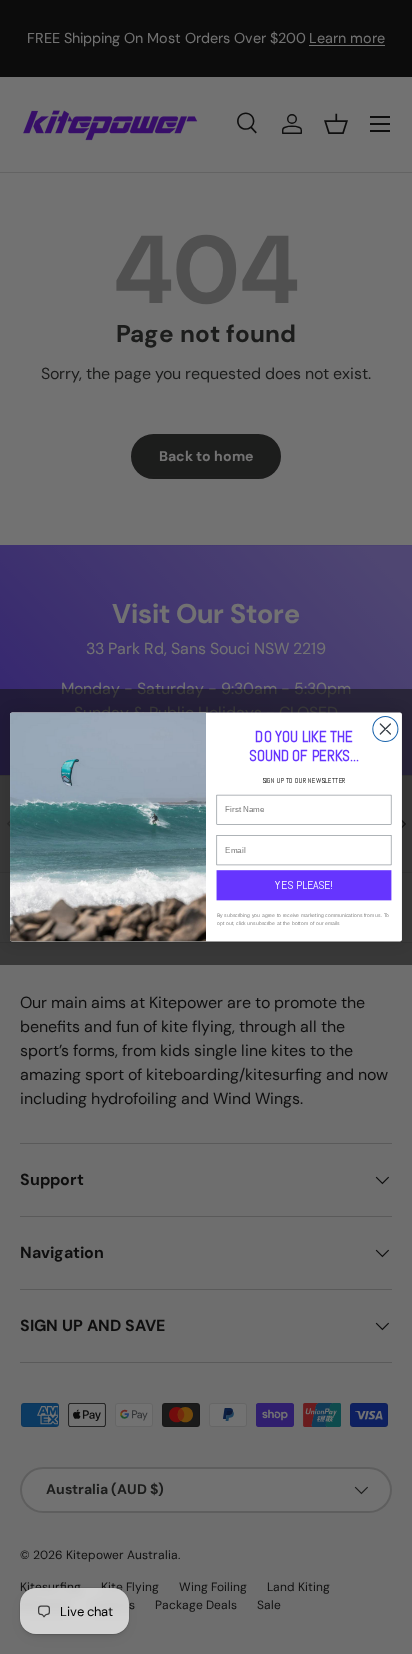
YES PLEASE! (304, 885)
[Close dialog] (385, 728)
